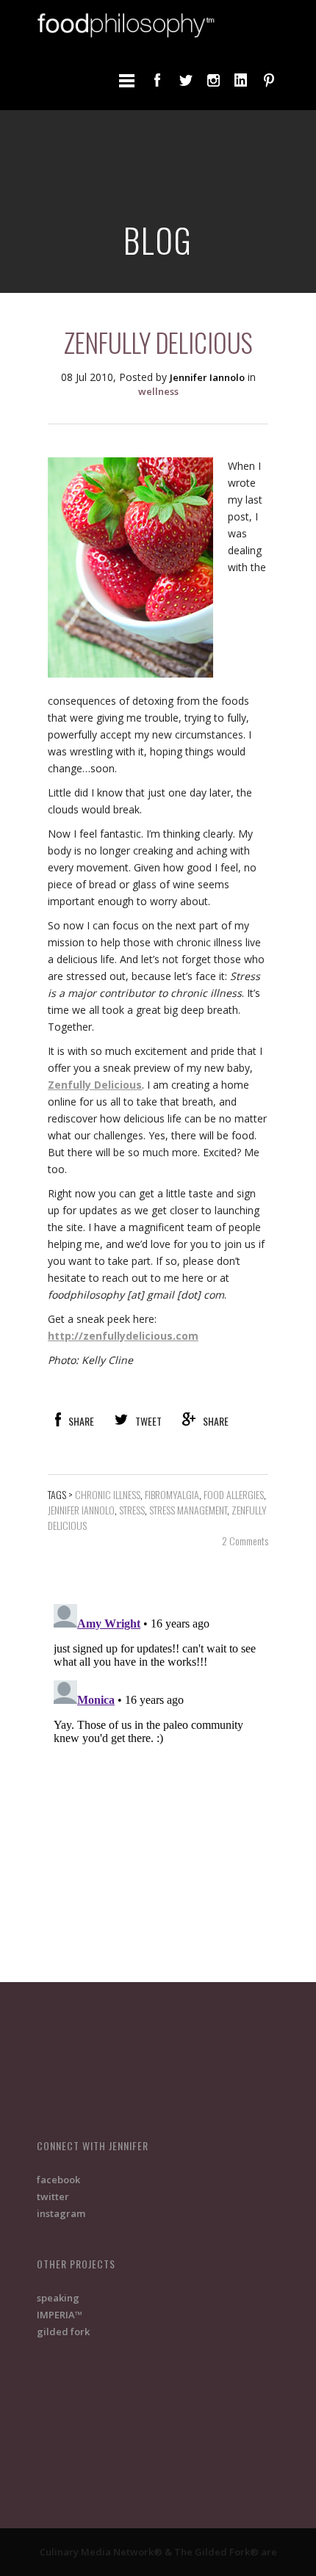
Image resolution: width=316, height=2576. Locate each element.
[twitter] (185, 80)
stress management (188, 1510)
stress (132, 1510)
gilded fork (63, 2332)
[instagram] (213, 80)
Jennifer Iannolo (81, 1510)
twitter (53, 2196)
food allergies (234, 1494)
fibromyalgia (172, 1494)
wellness (158, 391)
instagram (61, 2213)
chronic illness (108, 1494)
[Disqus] (158, 1782)
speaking (58, 2298)
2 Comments (245, 1541)
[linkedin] (241, 80)
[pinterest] (269, 80)
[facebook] (157, 80)
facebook (58, 2180)
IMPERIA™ (60, 2315)
